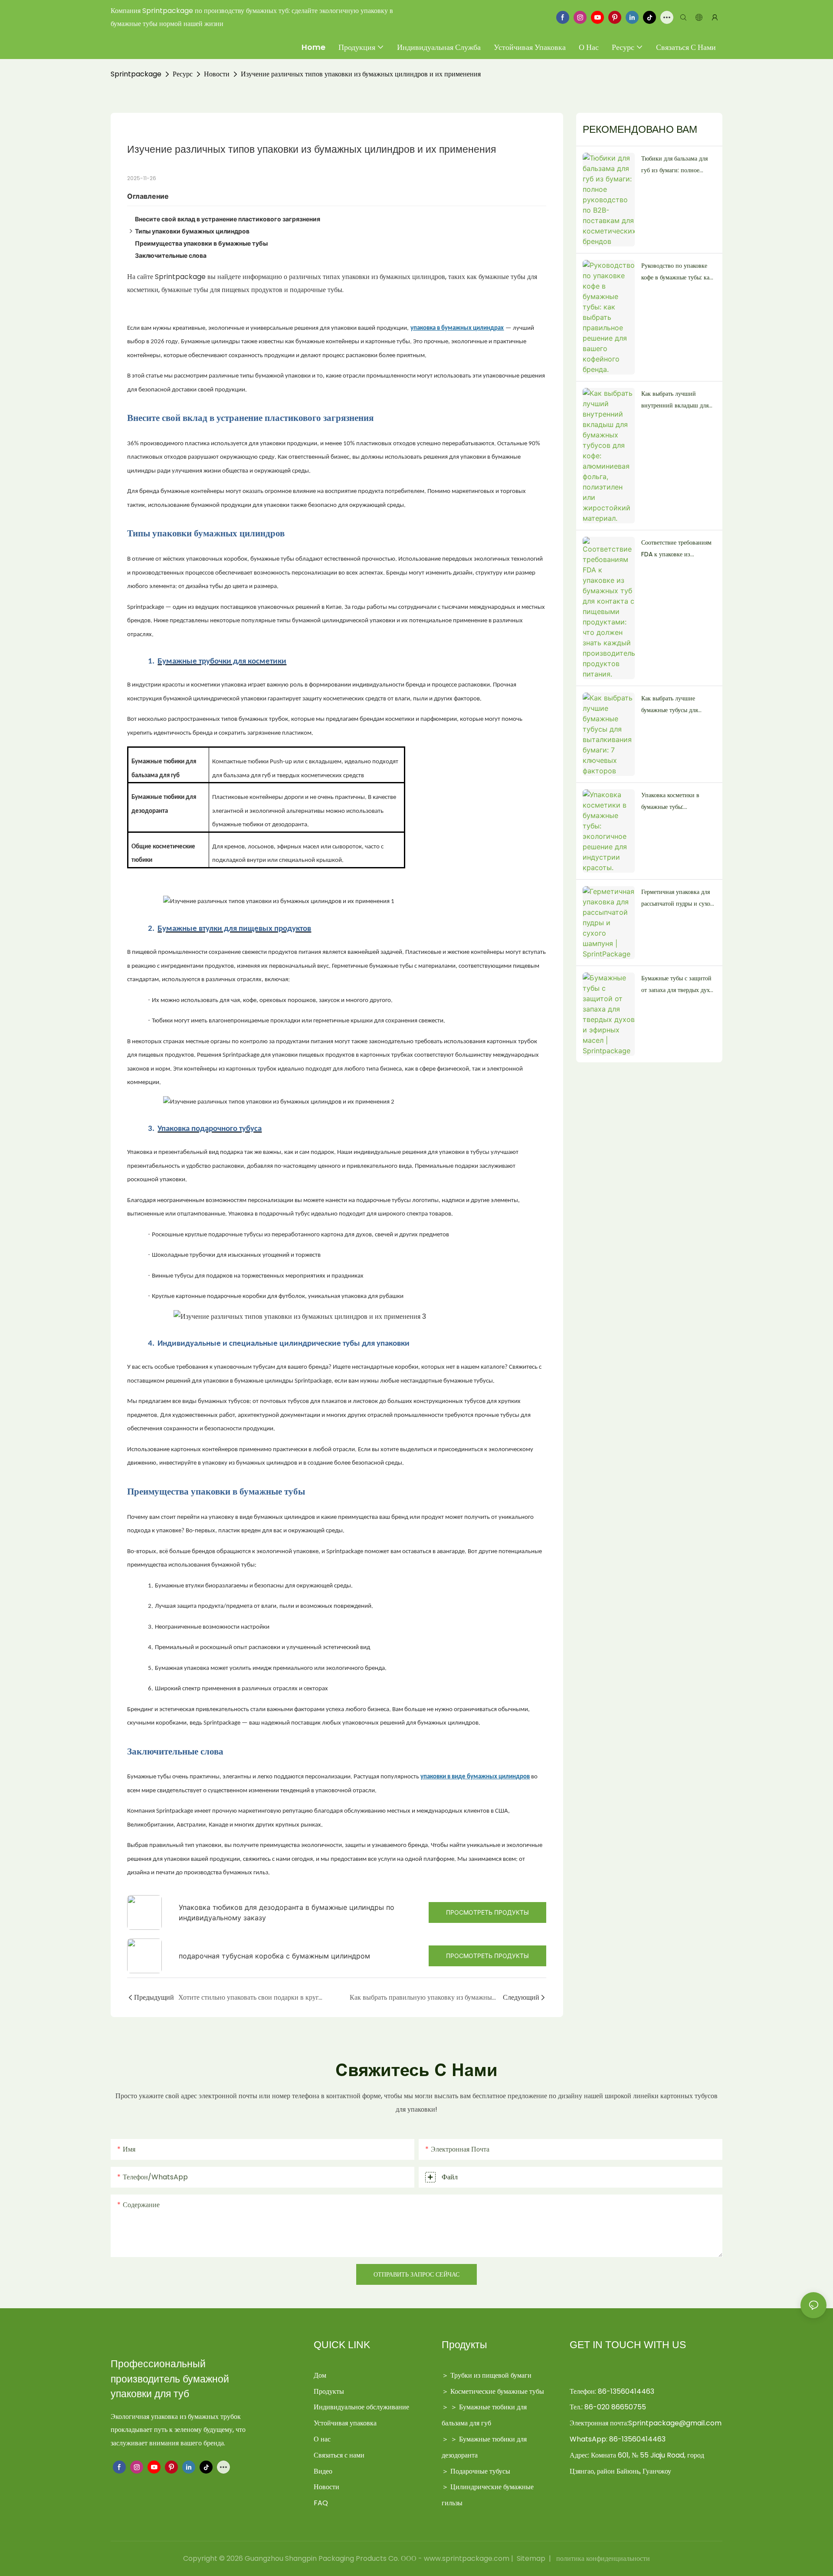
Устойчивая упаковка (345, 2423)
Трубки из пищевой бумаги (491, 2375)
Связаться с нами (339, 2455)
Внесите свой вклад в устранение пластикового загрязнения (228, 219)
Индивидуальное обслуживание (361, 2407)
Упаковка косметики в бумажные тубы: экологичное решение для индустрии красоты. (675, 802)
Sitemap (531, 2558)
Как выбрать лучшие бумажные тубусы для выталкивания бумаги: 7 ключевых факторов (673, 705)
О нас (322, 2439)
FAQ (321, 2503)
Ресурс (183, 74)
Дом (320, 2375)
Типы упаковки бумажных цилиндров (192, 231)
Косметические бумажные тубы (497, 2391)
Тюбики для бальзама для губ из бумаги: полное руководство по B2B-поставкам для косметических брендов (674, 165)
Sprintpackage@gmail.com (675, 2423)
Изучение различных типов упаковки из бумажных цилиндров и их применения (361, 74)
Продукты (329, 2391)
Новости (217, 74)
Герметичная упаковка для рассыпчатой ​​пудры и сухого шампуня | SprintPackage (679, 898)
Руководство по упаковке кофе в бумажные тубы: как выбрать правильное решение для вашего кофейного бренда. (677, 272)
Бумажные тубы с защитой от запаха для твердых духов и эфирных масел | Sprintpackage (678, 985)
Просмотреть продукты (487, 1912)
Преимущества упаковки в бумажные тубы (201, 243)
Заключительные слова (171, 255)
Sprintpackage (136, 74)
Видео (323, 2471)
